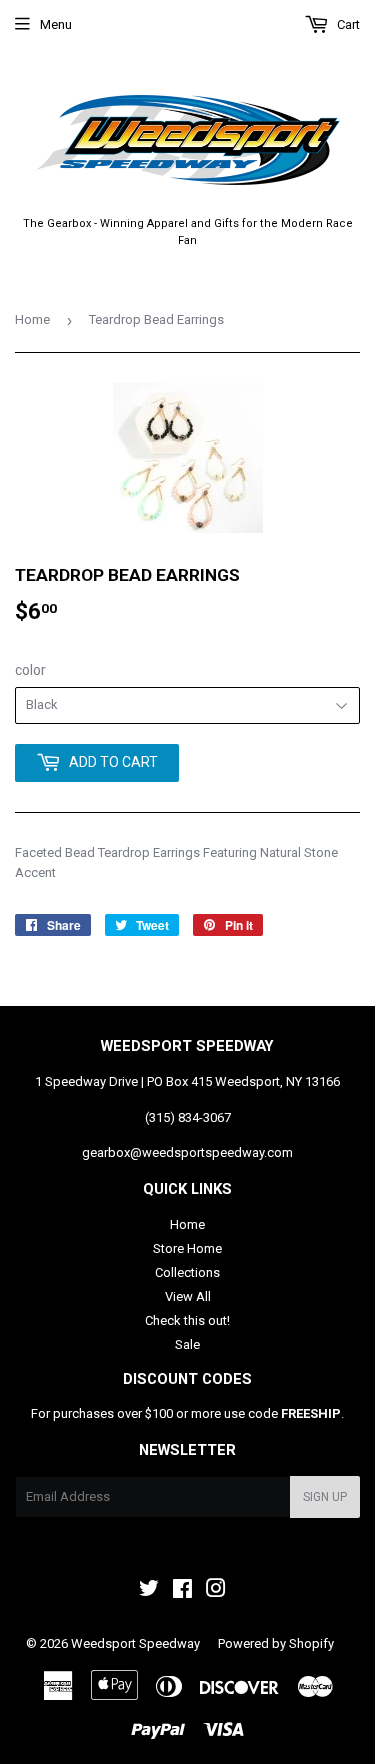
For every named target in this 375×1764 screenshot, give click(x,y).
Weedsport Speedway (135, 1643)
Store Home (187, 1248)
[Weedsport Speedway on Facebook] (182, 1591)
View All (188, 1296)
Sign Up (325, 1497)
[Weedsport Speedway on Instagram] (216, 1591)
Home (32, 319)
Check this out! (187, 1320)
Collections (187, 1272)
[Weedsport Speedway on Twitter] (149, 1591)
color (30, 670)
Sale (187, 1344)
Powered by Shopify (276, 1643)
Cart (347, 24)
